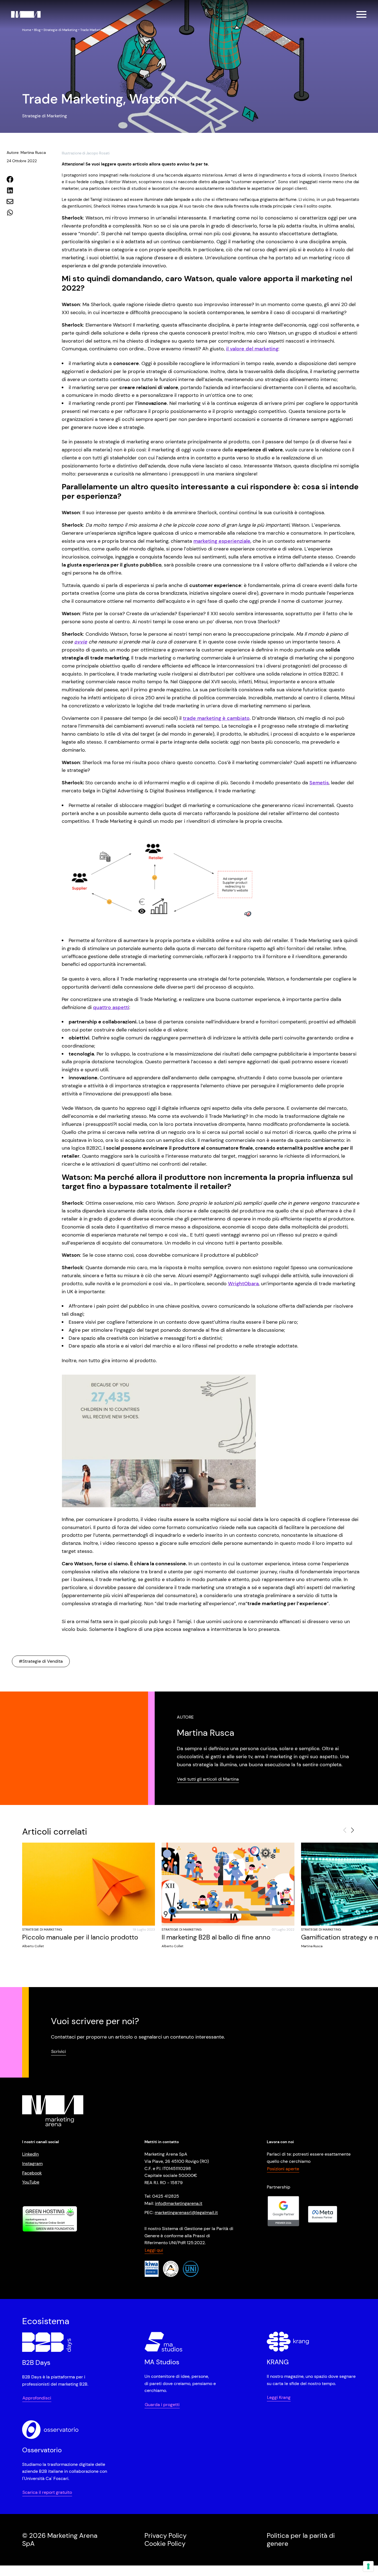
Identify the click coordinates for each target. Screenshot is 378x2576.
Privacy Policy (165, 2535)
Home (27, 30)
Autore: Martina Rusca (26, 152)
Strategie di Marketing (60, 30)
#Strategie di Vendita (41, 1661)
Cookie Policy (165, 2543)
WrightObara (243, 1284)
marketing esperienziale (222, 541)
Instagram (32, 2164)
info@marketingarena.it (179, 2203)
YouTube (31, 2182)
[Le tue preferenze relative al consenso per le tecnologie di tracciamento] (368, 2566)
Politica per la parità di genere (301, 2539)
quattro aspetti (111, 1007)
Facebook (32, 2173)
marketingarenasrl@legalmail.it (186, 2212)
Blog (37, 30)
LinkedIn (30, 2154)
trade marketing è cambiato (216, 718)
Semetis (319, 783)
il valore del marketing (252, 349)
